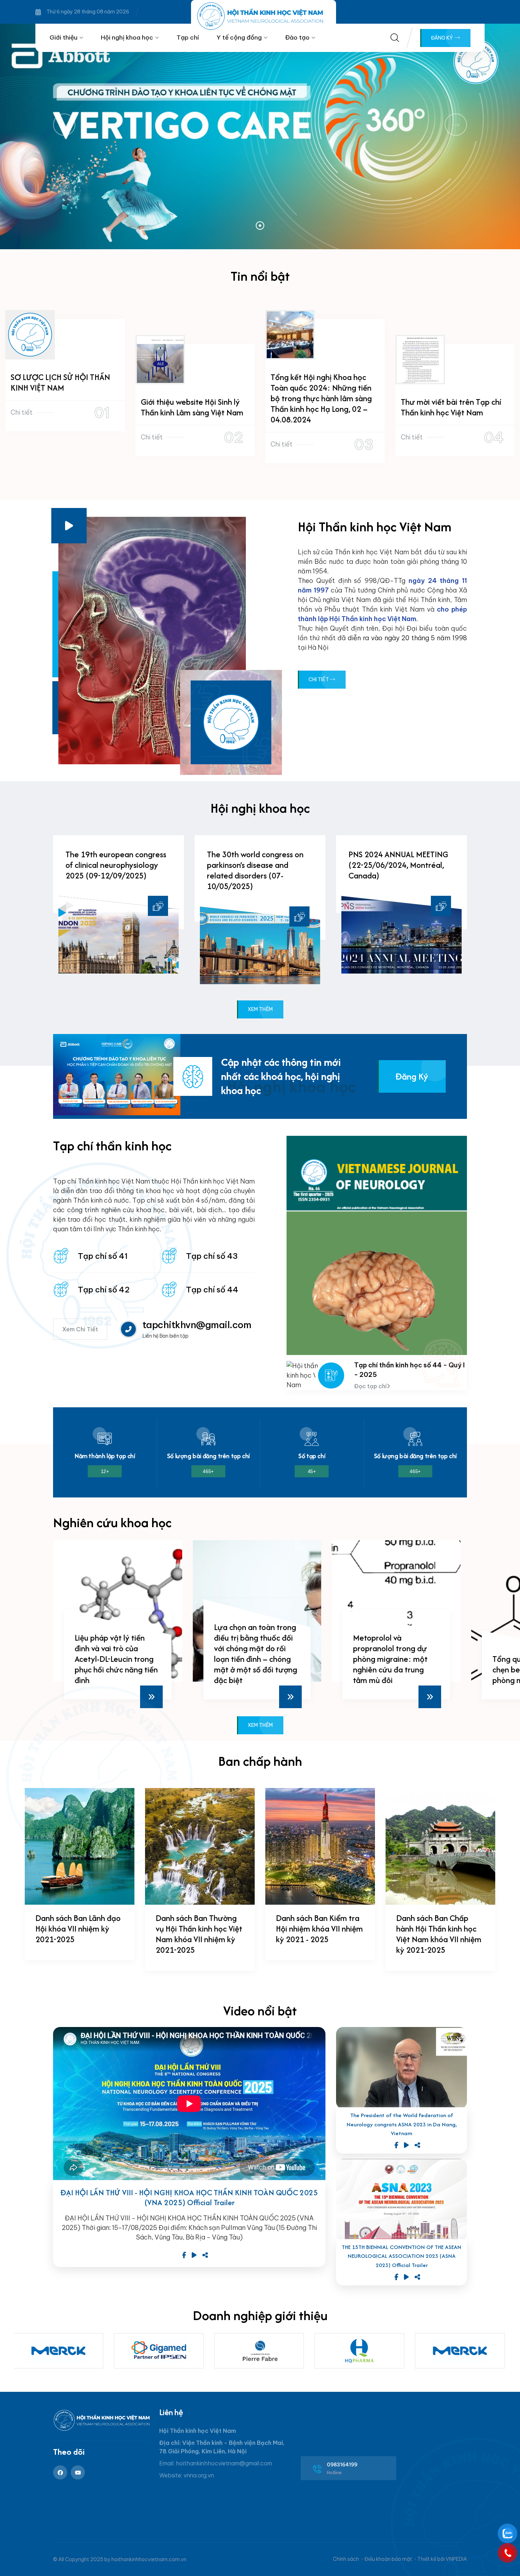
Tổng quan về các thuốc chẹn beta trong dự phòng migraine (395, 1669)
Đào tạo (297, 37)
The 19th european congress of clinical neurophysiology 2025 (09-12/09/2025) (116, 865)
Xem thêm (260, 1009)
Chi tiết (22, 412)
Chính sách (346, 2559)
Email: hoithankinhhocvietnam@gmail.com (216, 2463)
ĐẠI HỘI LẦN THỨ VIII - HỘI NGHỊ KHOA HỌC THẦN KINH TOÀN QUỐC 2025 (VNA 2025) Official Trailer (189, 2198)
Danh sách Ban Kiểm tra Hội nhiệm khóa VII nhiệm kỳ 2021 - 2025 (319, 1929)
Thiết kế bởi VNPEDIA (442, 2559)
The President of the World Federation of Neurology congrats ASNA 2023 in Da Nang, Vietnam (402, 2124)
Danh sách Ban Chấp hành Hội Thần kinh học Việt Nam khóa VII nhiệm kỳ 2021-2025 (439, 1934)
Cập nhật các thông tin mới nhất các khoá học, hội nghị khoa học (281, 1076)
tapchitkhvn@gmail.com (197, 1325)
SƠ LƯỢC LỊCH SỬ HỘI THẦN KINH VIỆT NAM (60, 382)
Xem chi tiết (80, 1329)
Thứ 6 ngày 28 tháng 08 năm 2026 (88, 12)
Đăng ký (442, 38)
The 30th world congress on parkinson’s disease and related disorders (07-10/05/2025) (255, 870)
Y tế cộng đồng (239, 37)
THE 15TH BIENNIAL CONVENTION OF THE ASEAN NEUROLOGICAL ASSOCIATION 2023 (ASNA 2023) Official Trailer (401, 2256)
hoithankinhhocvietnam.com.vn (149, 2559)
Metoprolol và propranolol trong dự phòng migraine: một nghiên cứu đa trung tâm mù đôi (251, 1659)
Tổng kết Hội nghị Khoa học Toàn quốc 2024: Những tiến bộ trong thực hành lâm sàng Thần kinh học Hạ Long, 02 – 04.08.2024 (321, 398)
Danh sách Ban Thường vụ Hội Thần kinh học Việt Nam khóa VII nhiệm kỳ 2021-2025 (199, 1934)
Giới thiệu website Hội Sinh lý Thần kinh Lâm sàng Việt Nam (192, 407)
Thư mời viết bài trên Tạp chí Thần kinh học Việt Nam (451, 407)
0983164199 (342, 2465)
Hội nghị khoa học (127, 37)
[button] (260, 226)
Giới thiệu (63, 37)
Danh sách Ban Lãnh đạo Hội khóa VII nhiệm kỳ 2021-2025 (78, 1929)
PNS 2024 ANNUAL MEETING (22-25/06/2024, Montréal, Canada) (398, 865)
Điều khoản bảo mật (388, 2559)
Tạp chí (188, 37)
